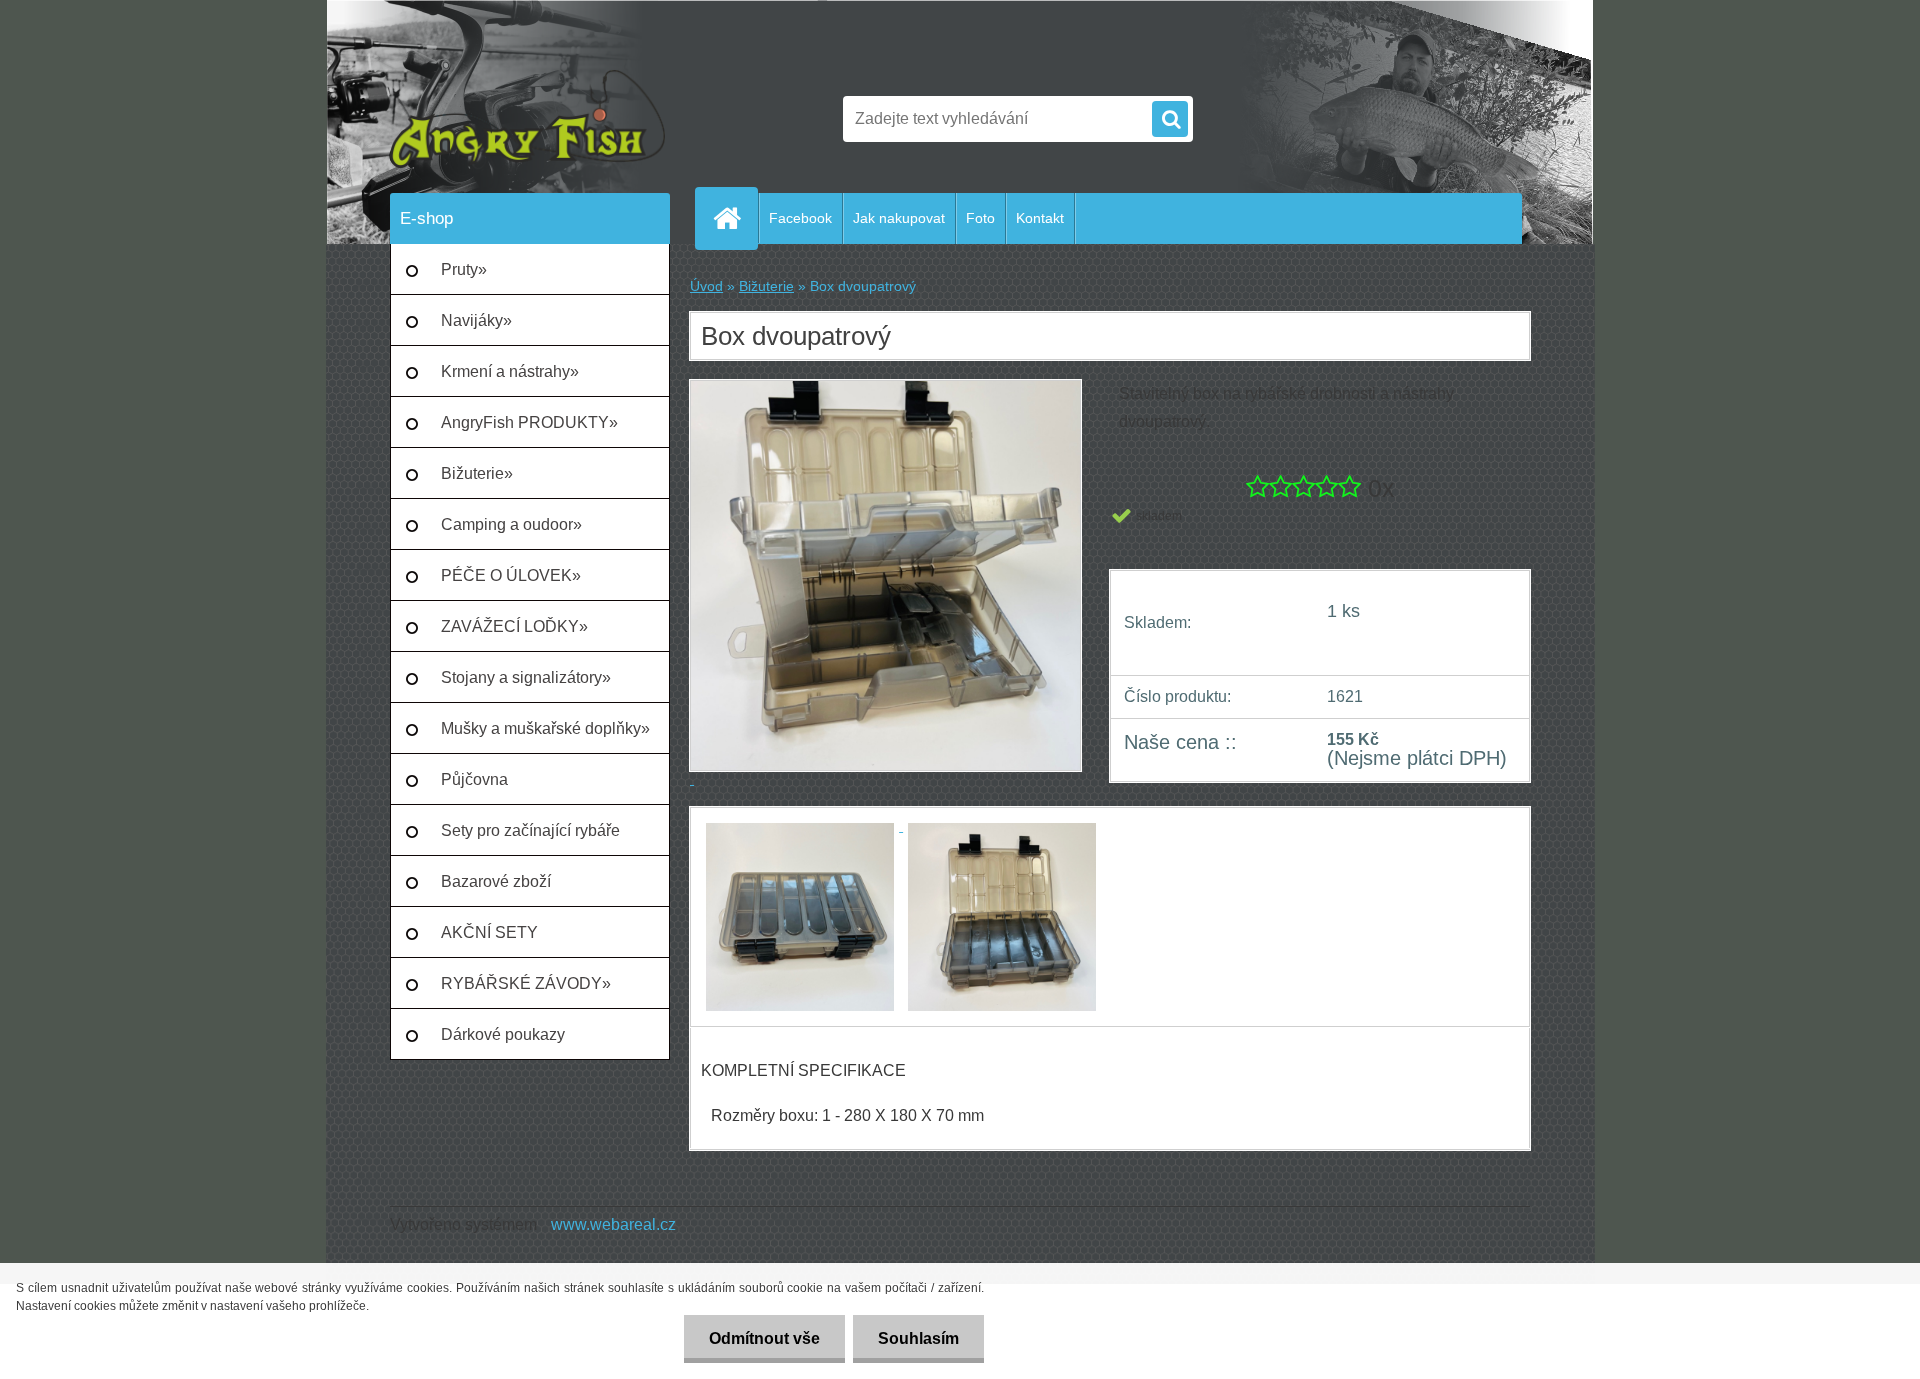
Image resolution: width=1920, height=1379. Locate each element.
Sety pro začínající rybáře (530, 830)
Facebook (800, 218)
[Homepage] (735, 218)
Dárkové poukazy (503, 1034)
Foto (980, 218)
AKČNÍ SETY (489, 932)
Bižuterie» (477, 473)
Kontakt (1040, 218)
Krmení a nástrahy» (510, 371)
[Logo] (527, 119)
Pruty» (464, 269)
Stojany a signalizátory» (526, 677)
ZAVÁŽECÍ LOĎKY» (514, 626)
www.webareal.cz (613, 1224)
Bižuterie (766, 286)
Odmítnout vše (764, 1338)
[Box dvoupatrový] (802, 825)
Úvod (706, 286)
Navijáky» (476, 320)
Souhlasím (918, 1338)
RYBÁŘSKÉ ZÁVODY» (526, 983)
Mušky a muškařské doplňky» (545, 728)
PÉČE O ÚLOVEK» (511, 575)
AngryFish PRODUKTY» (529, 422)
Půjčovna (474, 779)
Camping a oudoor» (511, 524)
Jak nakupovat (899, 218)
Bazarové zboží (496, 881)
